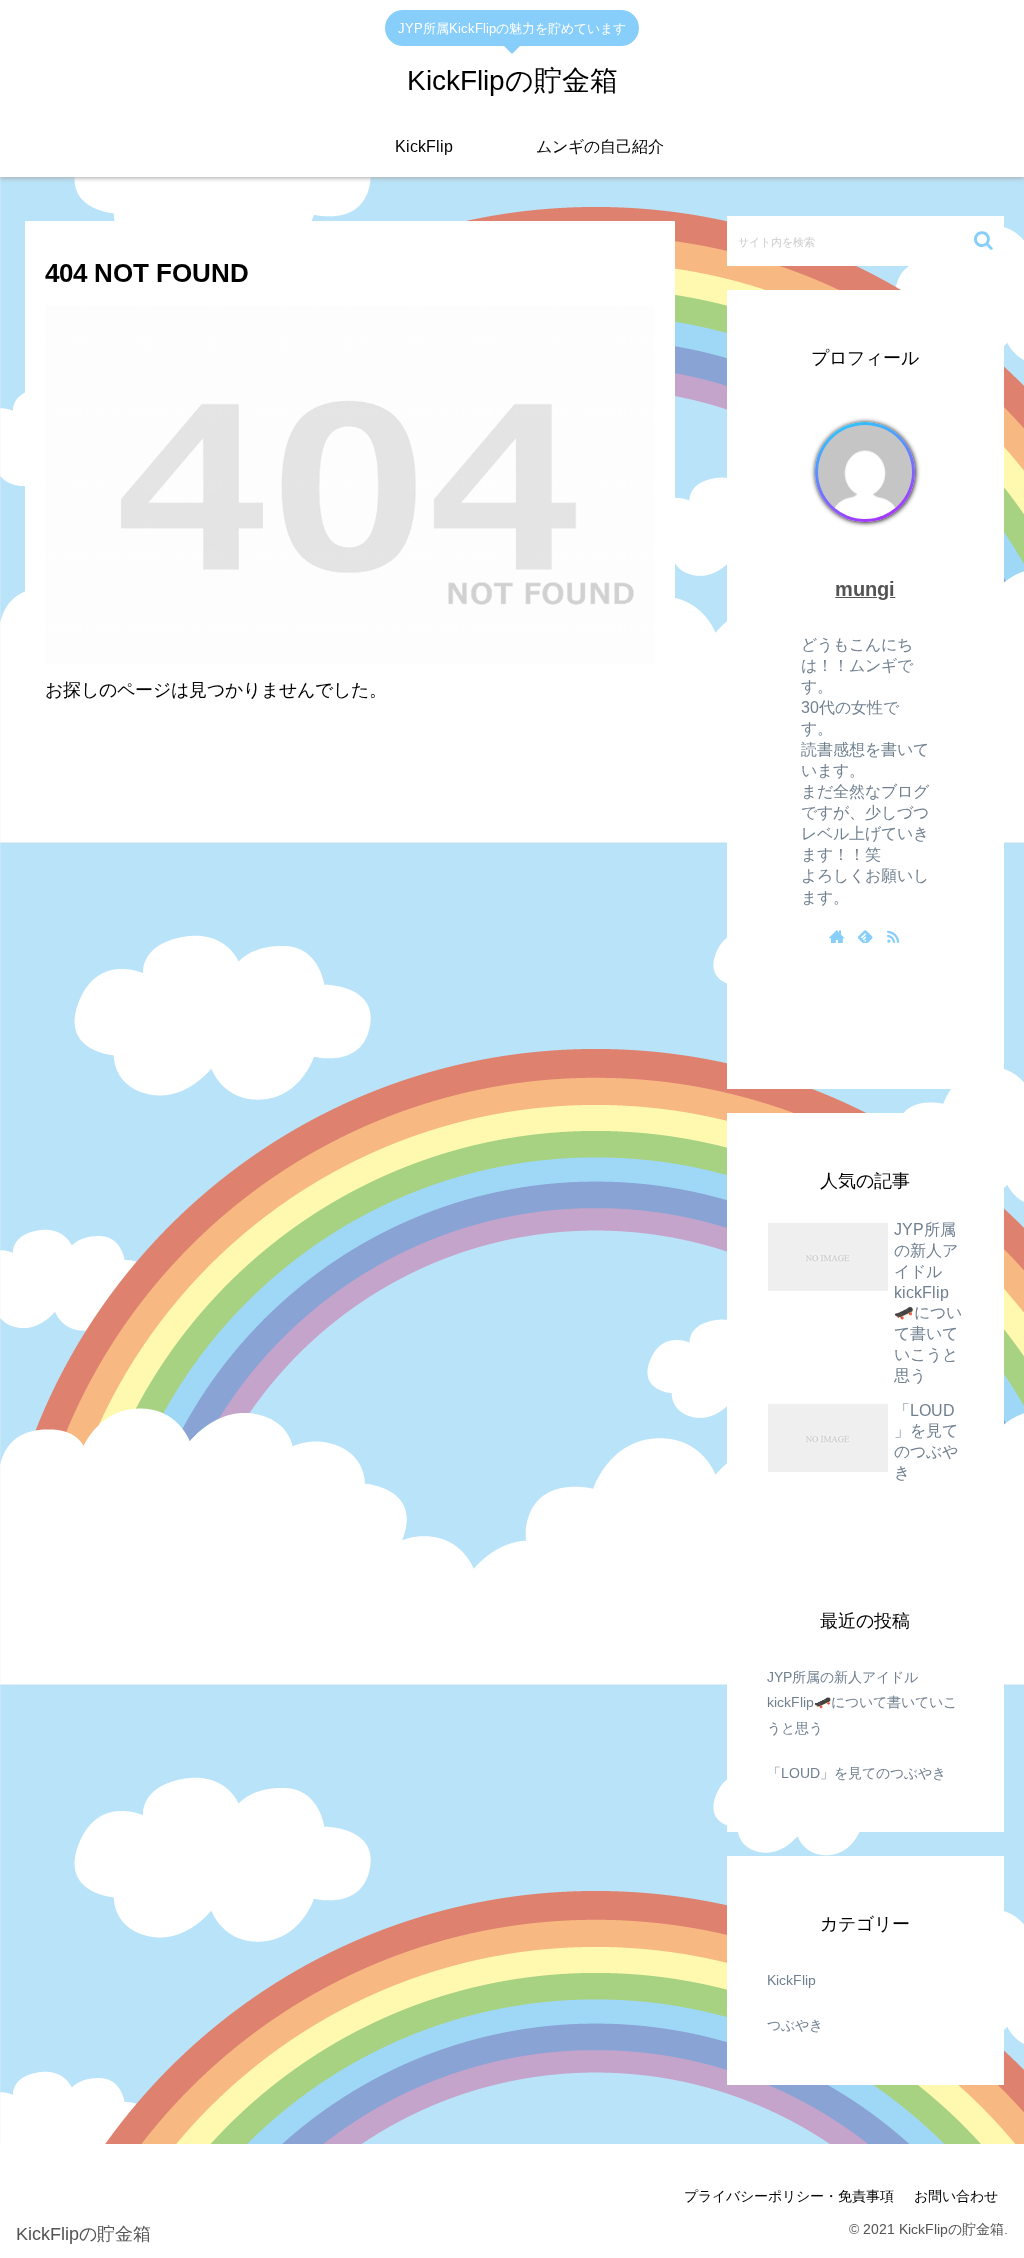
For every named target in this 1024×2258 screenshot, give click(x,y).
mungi (865, 589)
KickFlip (791, 1980)
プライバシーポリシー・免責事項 (789, 2196)
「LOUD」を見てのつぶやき (856, 1773)
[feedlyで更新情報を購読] (865, 938)
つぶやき (795, 2025)
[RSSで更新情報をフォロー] (893, 938)
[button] (983, 240)
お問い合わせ (956, 2196)
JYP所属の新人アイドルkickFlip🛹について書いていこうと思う (862, 1702)
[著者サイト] (837, 938)
